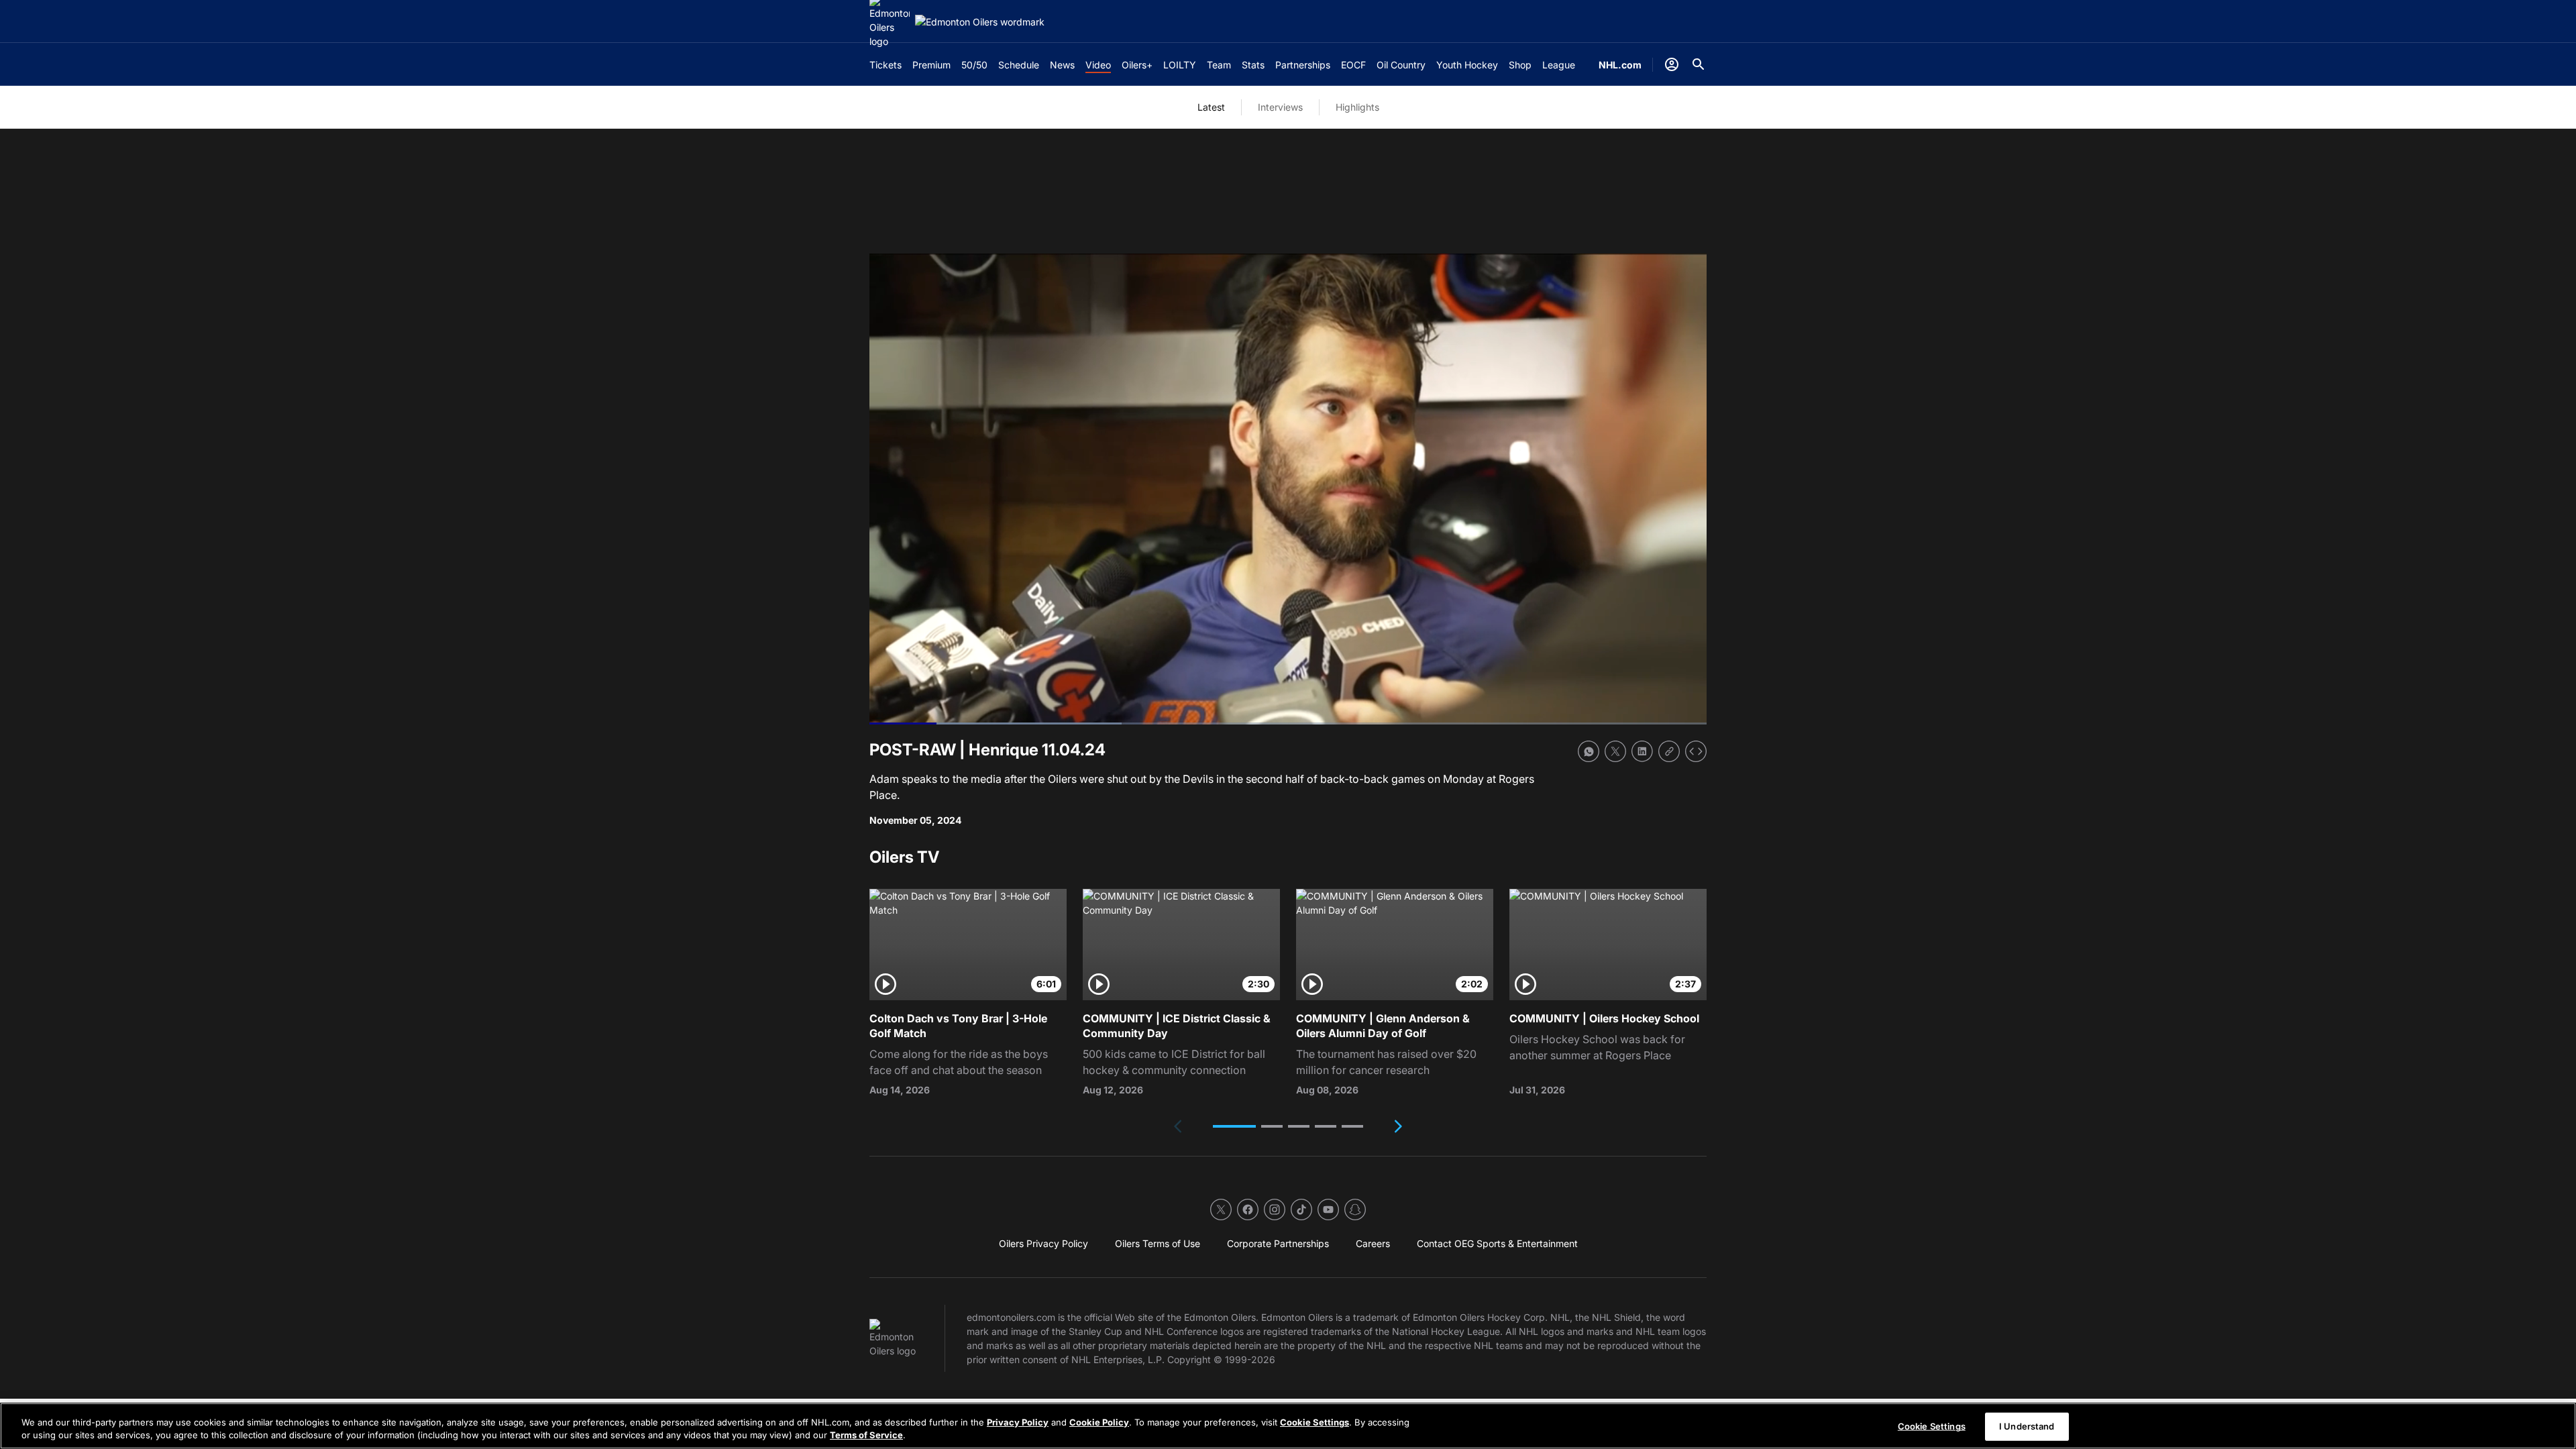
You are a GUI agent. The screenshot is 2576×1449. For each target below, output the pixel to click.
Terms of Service (866, 1435)
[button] (1234, 1126)
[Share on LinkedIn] (1642, 751)
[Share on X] (1615, 751)
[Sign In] (1672, 64)
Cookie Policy (1099, 1422)
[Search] (1699, 64)
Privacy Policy (1018, 1422)
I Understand (2027, 1426)
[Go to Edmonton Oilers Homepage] (980, 22)
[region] (1288, 1426)
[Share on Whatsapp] (1589, 751)
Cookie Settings (1314, 1422)
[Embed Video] (1696, 751)
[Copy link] (1669, 751)
